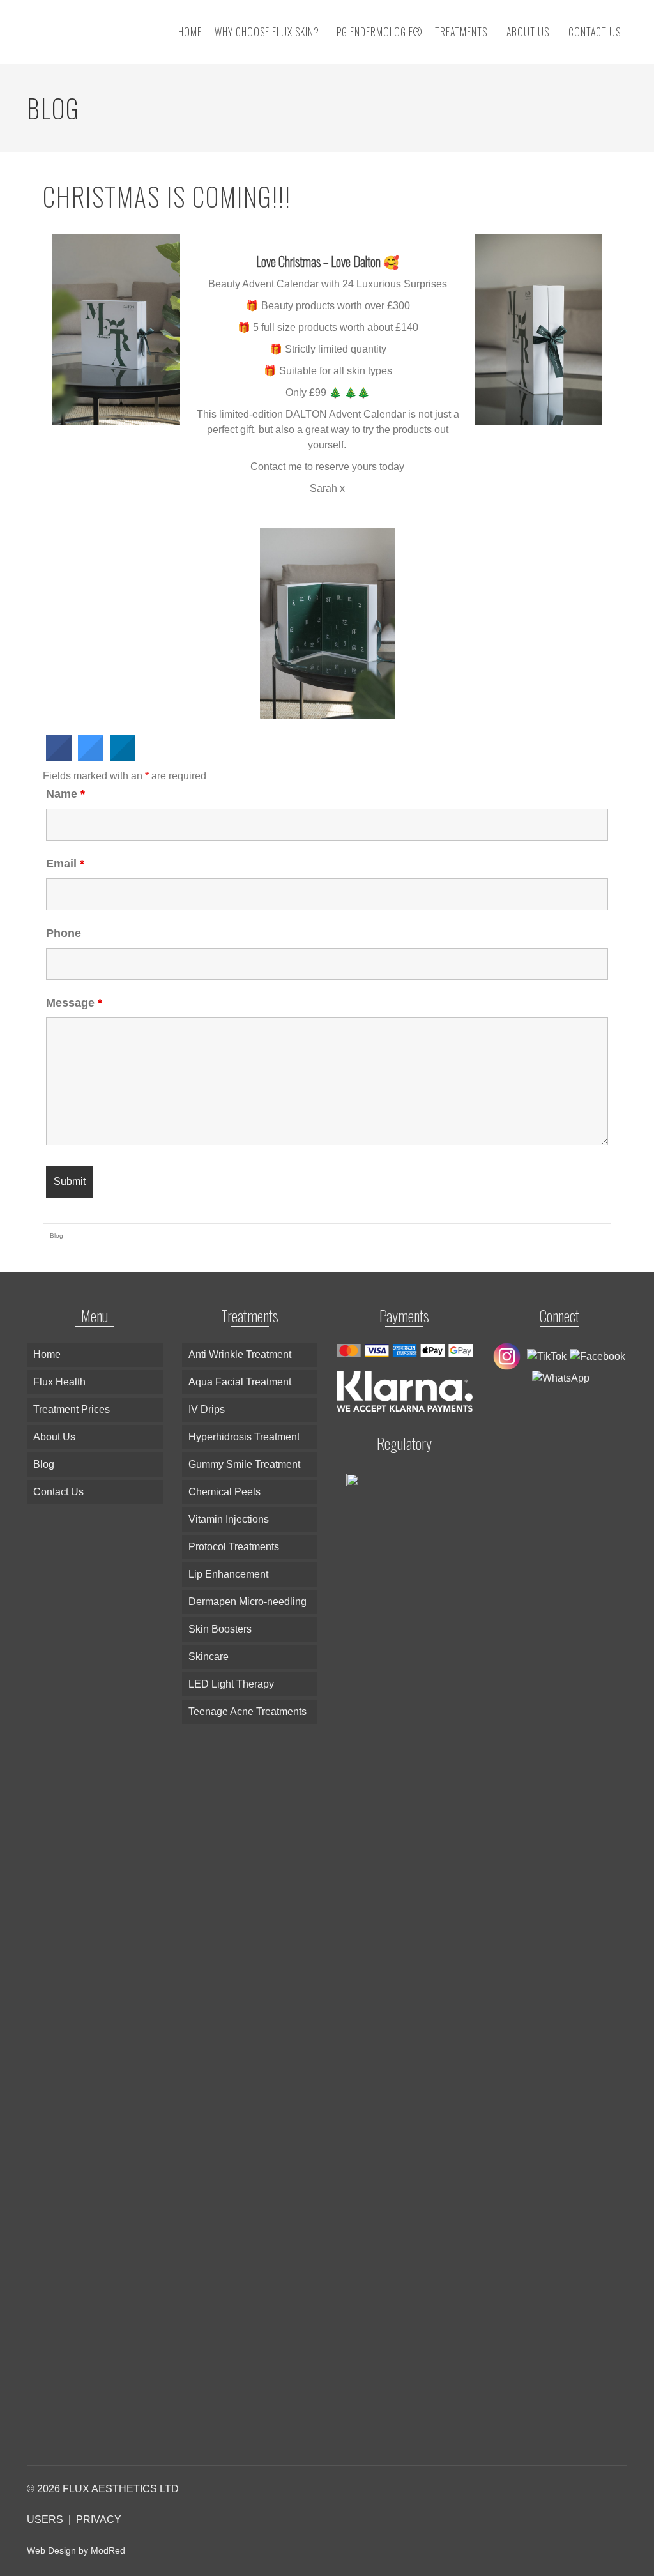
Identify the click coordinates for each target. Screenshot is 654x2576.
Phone (64, 933)
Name (65, 794)
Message (74, 1003)
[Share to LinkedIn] (123, 757)
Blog (57, 1236)
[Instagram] (508, 1356)
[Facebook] (596, 1356)
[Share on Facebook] (59, 757)
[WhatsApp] (559, 1377)
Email (65, 864)
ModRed (108, 2550)
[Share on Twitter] (91, 757)
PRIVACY (99, 2519)
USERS (45, 2519)
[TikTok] (545, 1356)
